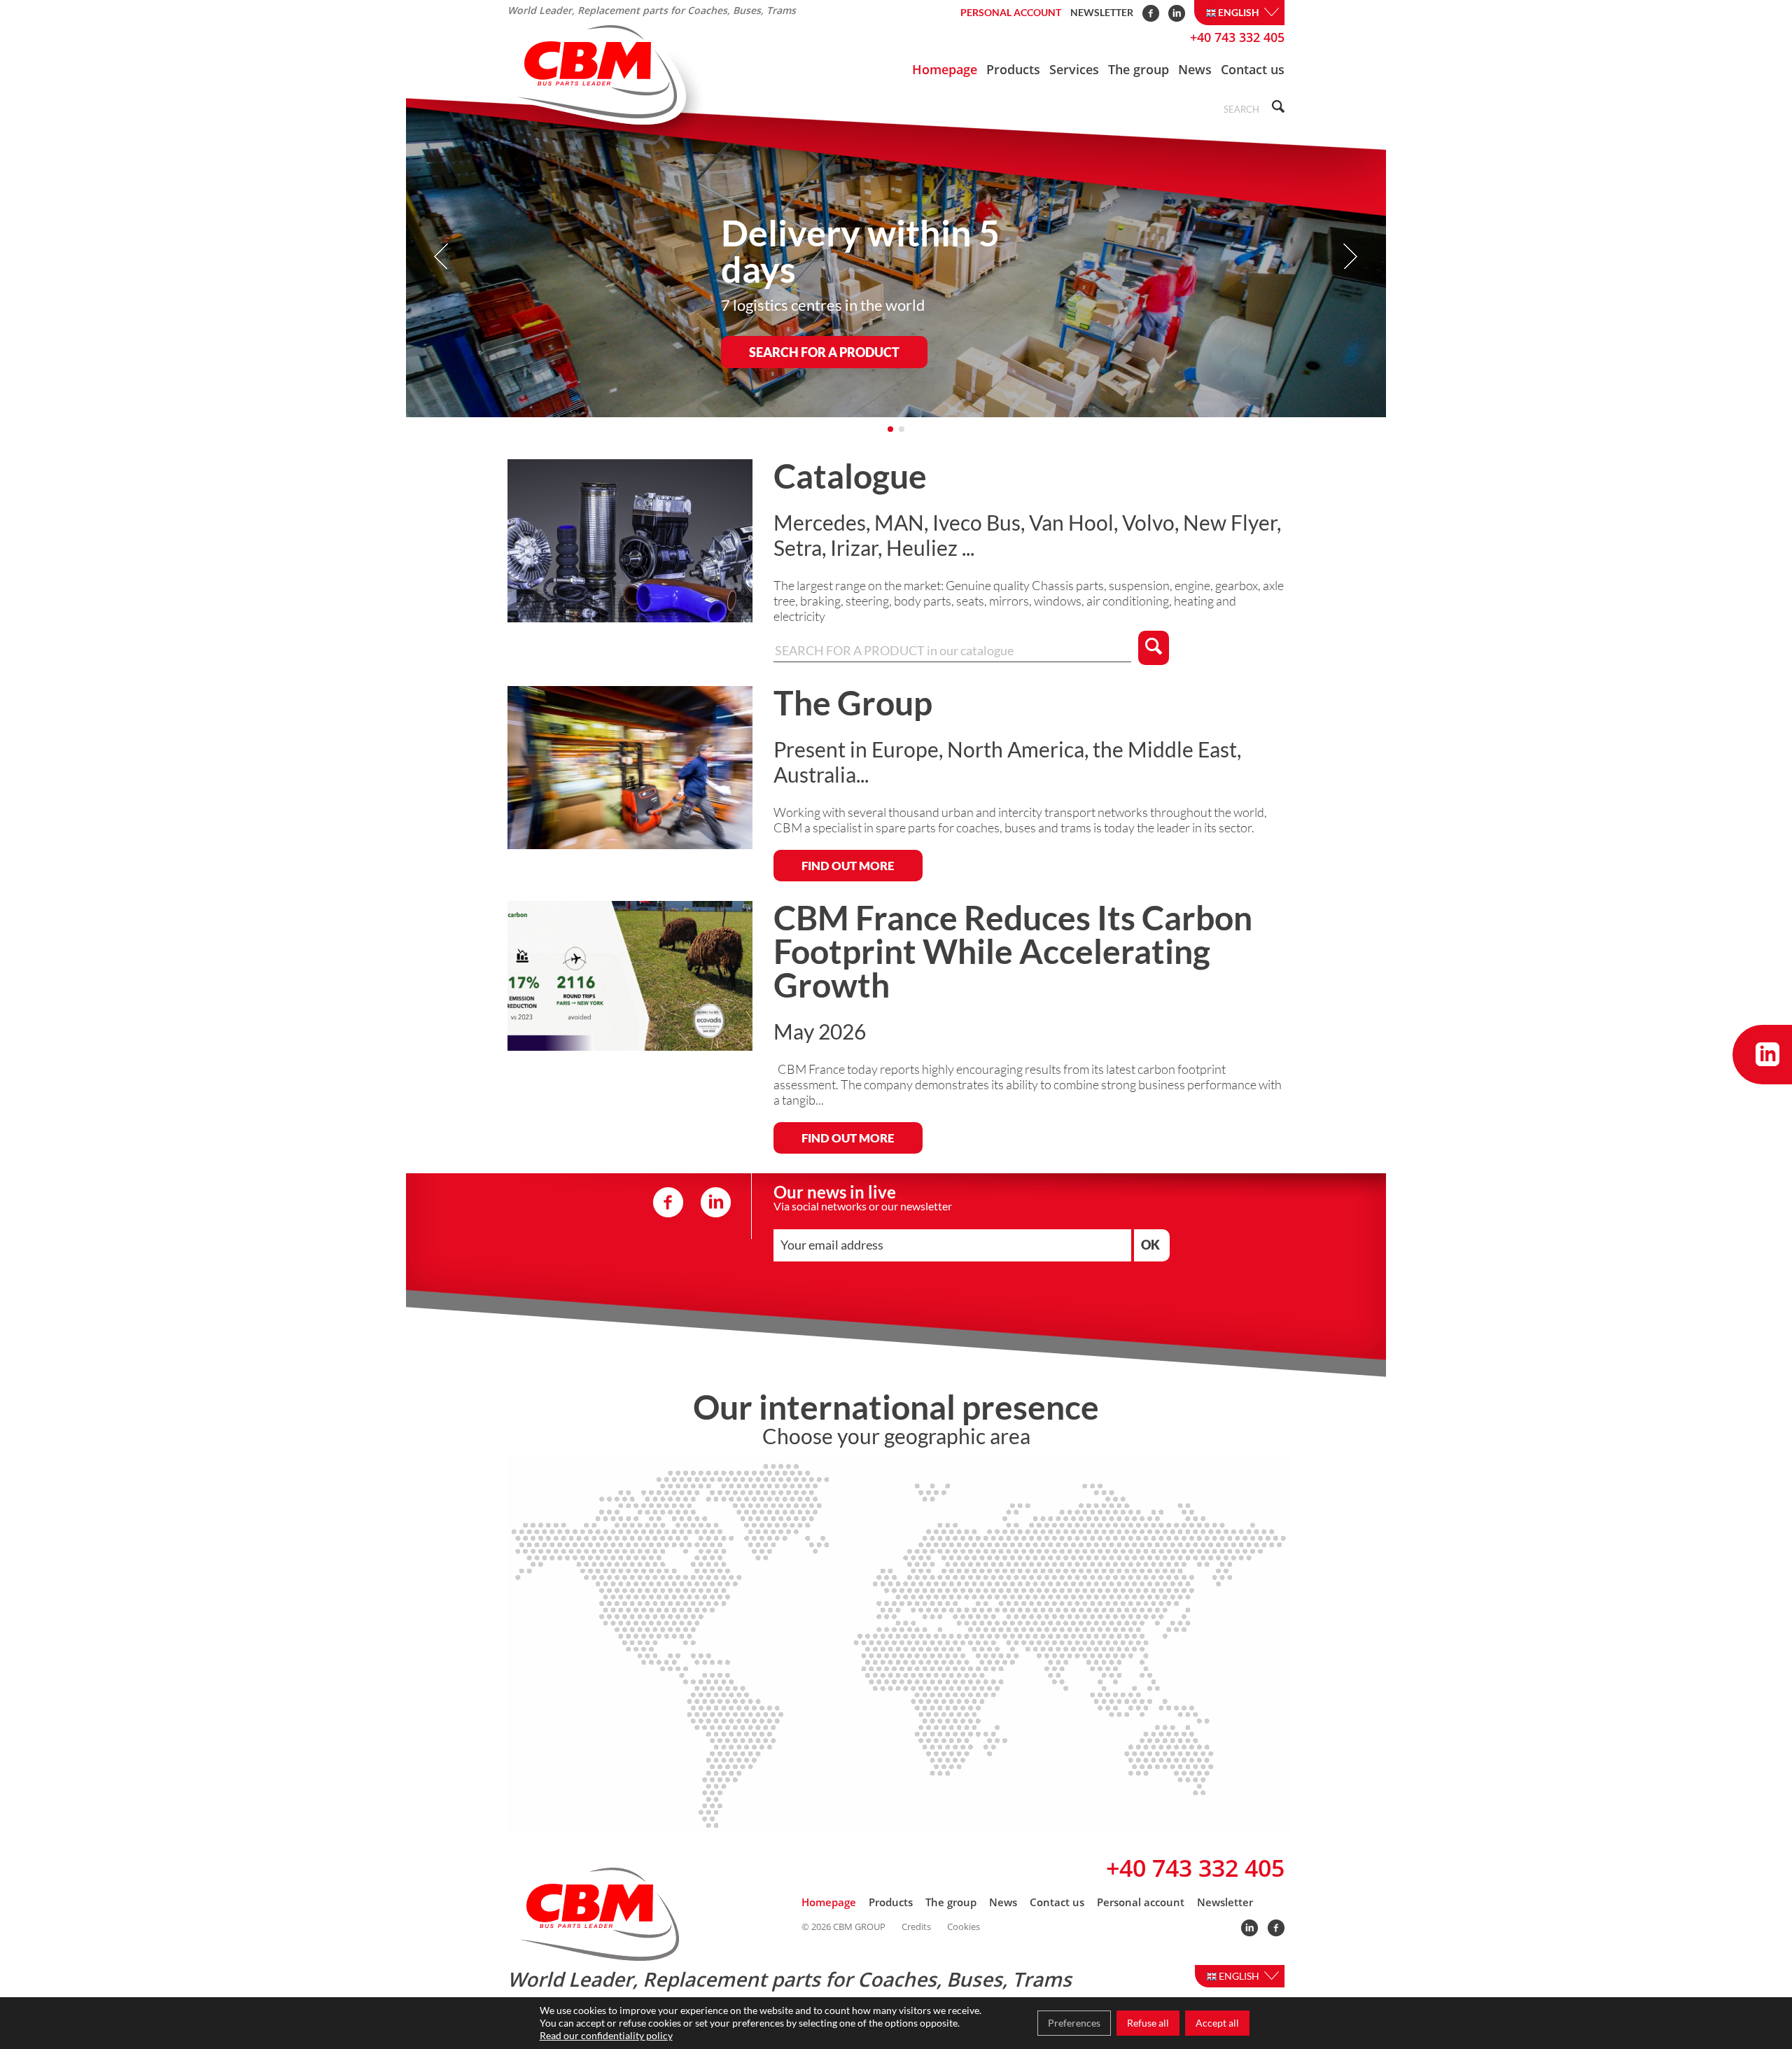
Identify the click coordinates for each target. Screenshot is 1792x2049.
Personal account (1011, 12)
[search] (1276, 108)
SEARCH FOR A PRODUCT (824, 352)
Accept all (1217, 2023)
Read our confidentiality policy (606, 2035)
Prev (442, 257)
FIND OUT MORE (848, 866)
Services (1074, 69)
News (1195, 69)
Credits (916, 1927)
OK (1150, 1245)
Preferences (1074, 2023)
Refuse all (1148, 2023)
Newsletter (1102, 12)
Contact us (1253, 69)
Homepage (945, 69)
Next (1350, 257)
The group (1139, 69)
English (1240, 12)
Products (1013, 69)
